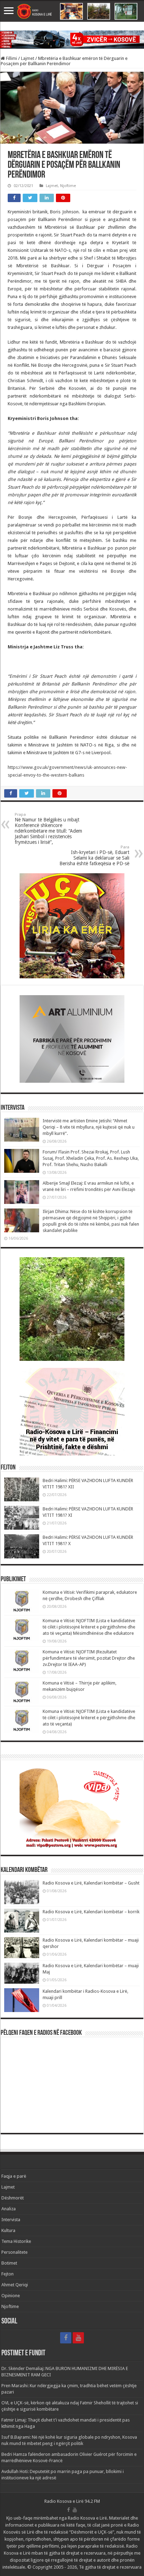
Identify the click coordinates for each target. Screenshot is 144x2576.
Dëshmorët (13, 2198)
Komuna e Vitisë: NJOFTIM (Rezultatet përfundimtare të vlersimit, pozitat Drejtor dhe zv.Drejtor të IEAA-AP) (89, 1658)
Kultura (8, 2230)
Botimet (9, 2263)
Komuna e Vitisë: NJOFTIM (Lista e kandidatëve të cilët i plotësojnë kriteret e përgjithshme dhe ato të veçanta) (89, 1718)
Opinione (11, 2296)
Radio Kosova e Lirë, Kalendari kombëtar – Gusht (91, 1883)
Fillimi (11, 58)
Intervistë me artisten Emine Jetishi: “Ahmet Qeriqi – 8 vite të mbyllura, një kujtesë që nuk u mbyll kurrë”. (89, 1127)
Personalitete (15, 2252)
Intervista (11, 2220)
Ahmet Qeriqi (15, 2285)
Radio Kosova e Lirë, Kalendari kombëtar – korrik (91, 1912)
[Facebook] (66, 2338)
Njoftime (68, 186)
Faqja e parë (14, 2176)
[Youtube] (78, 2338)
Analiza (9, 2209)
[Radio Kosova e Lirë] (72, 11)
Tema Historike (16, 2241)
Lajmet (28, 58)
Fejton (8, 2274)
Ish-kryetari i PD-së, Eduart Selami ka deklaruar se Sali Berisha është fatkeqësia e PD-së (94, 856)
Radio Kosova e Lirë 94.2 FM (72, 2501)
